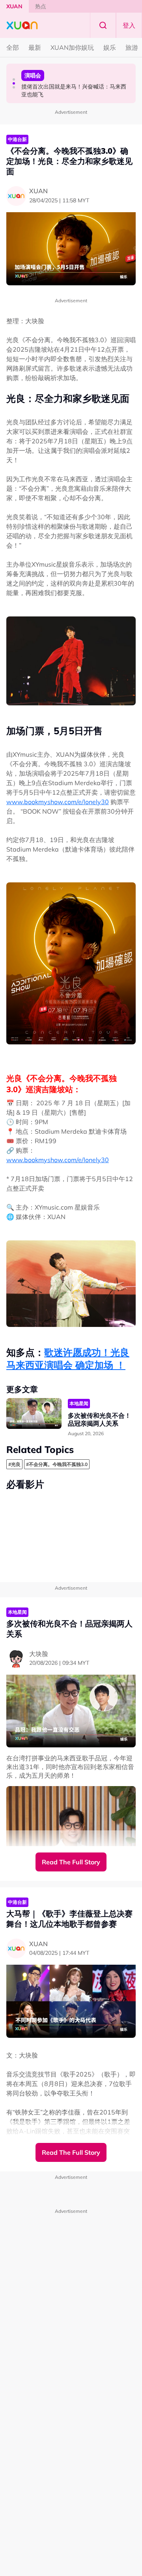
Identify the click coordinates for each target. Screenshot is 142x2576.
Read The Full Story (71, 1862)
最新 (35, 47)
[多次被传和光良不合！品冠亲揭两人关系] (34, 1414)
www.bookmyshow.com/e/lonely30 (58, 802)
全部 (13, 47)
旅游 (132, 47)
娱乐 (110, 47)
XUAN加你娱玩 (72, 47)
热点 (41, 6)
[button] (14, 79)
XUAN (14, 6)
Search (103, 25)
